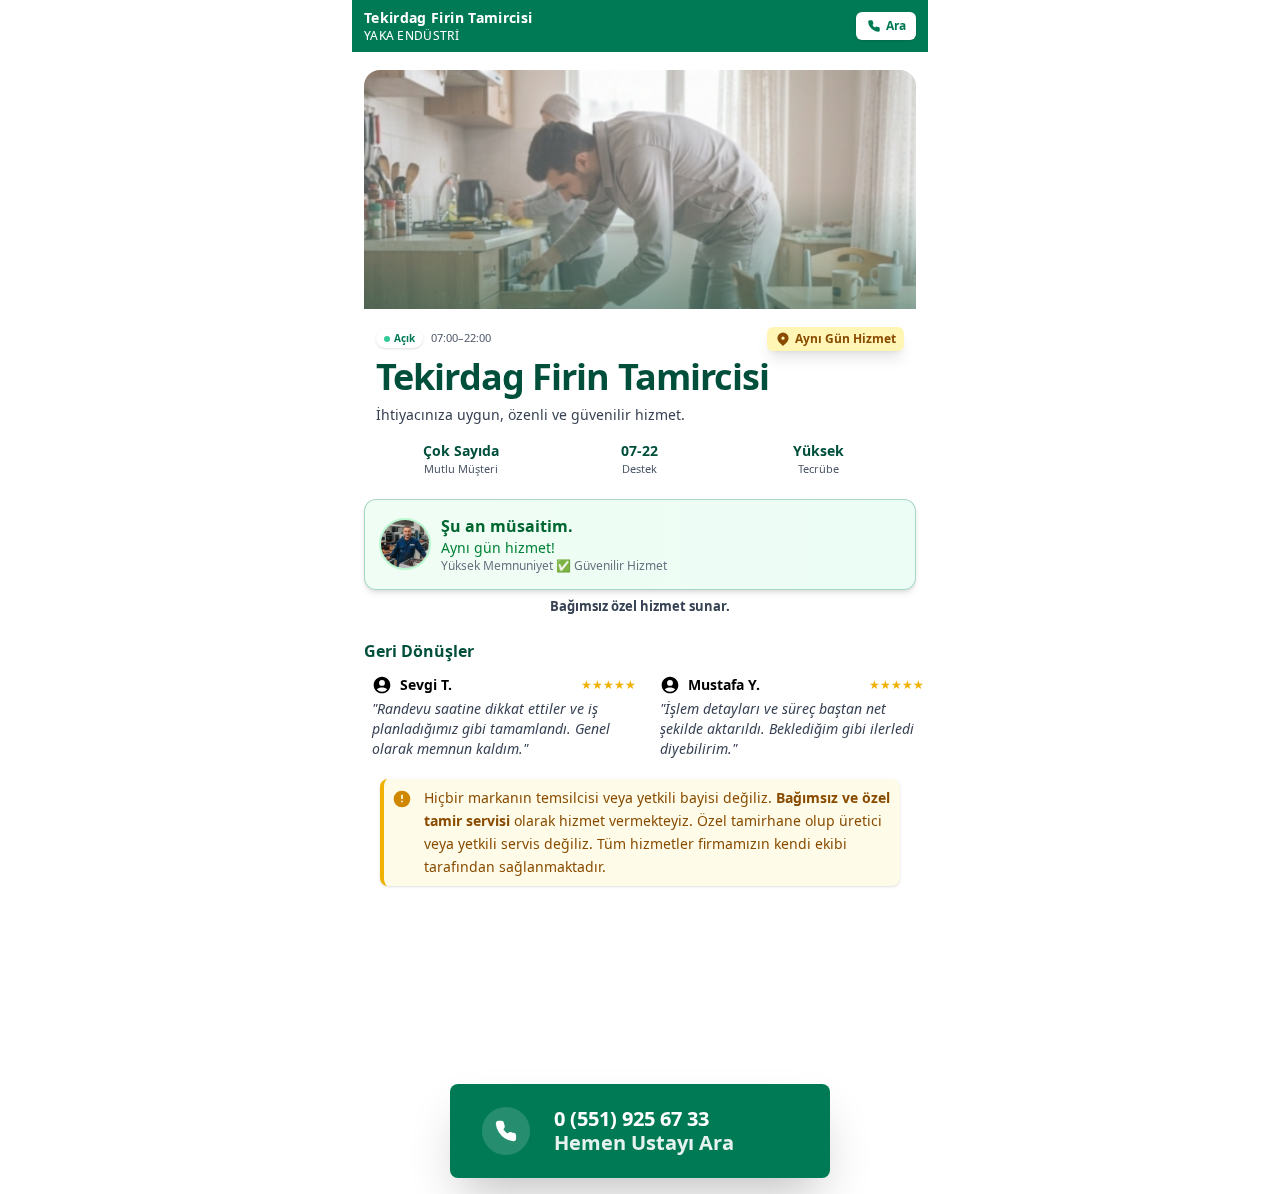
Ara (896, 25)
